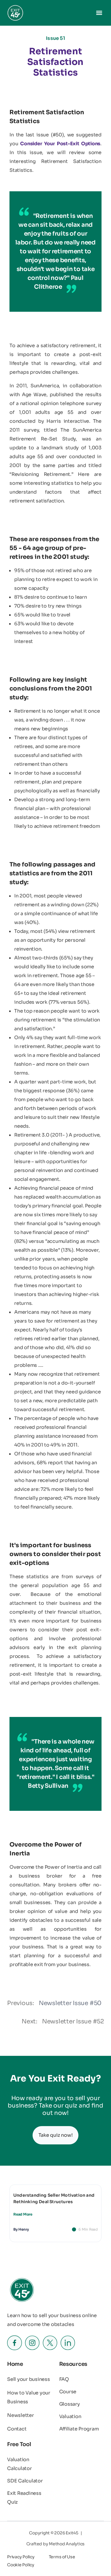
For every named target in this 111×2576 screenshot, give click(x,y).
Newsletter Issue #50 (70, 2003)
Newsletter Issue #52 (73, 2021)
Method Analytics (67, 2544)
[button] (99, 13)
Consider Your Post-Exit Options (60, 144)
